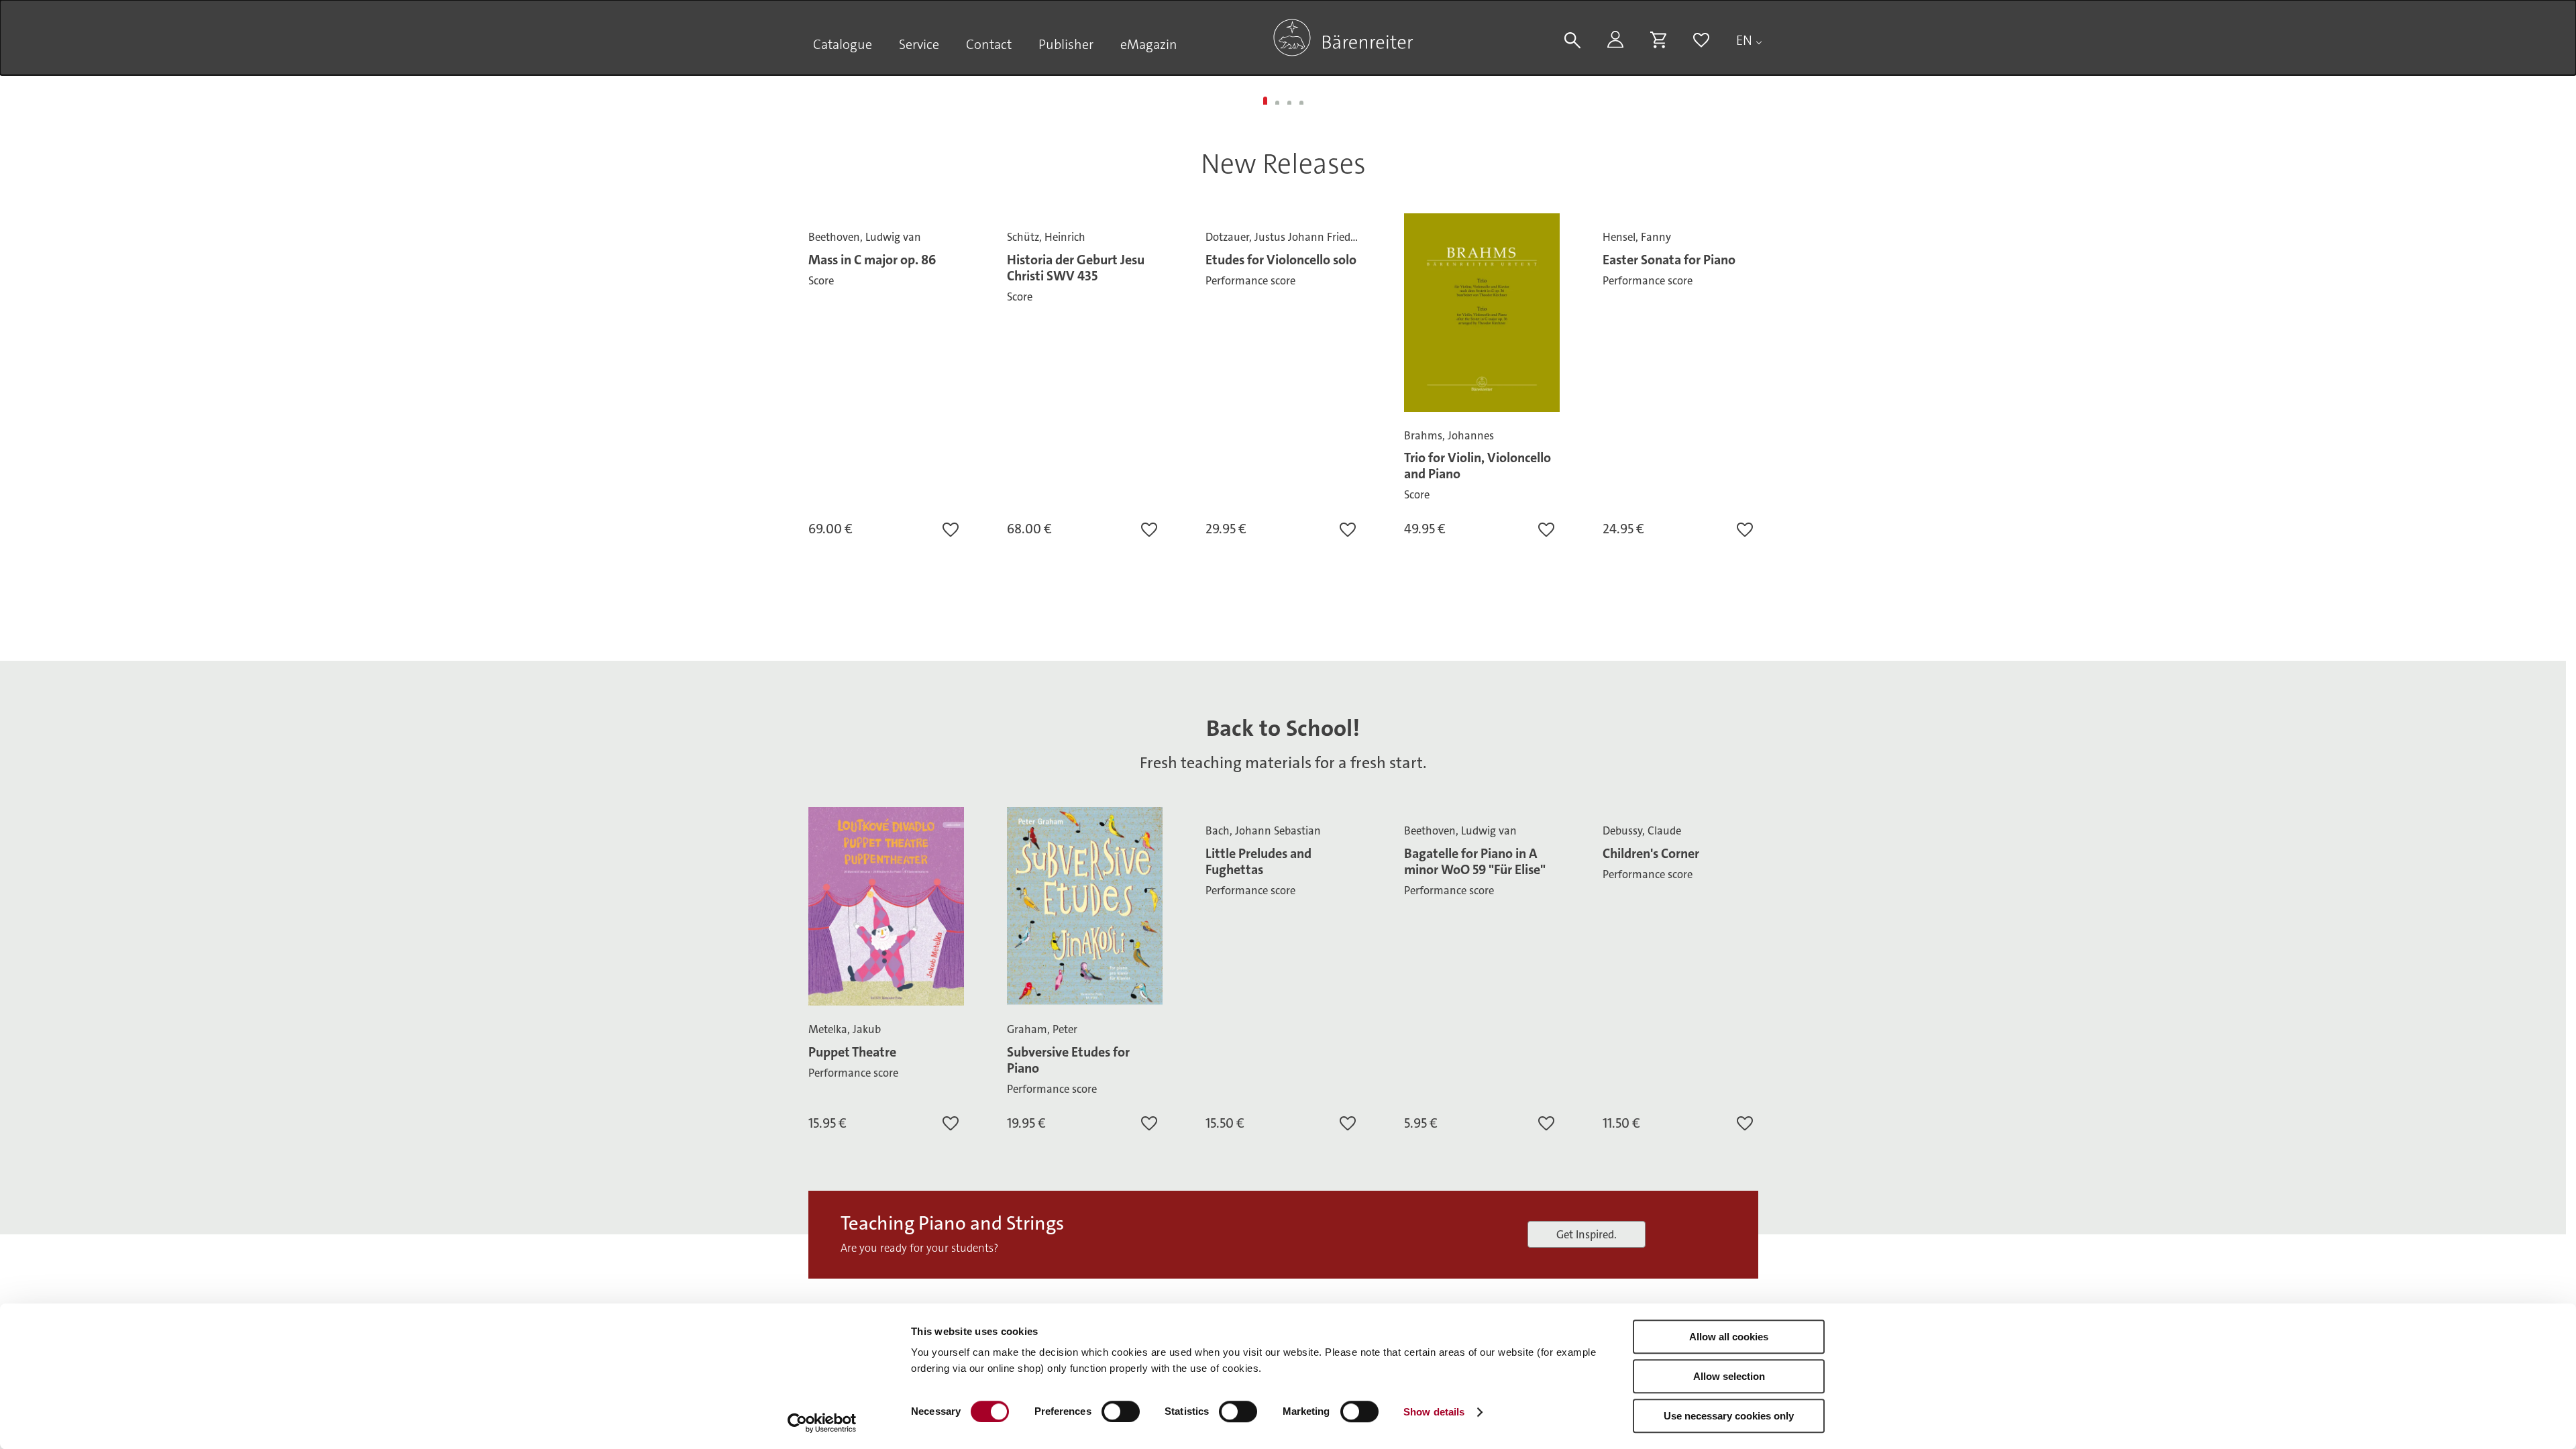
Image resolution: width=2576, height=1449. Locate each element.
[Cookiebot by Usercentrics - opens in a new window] (822, 1423)
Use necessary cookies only (1729, 1416)
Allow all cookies (1729, 1337)
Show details (1434, 1412)
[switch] (1121, 1411)
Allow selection (1729, 1376)
